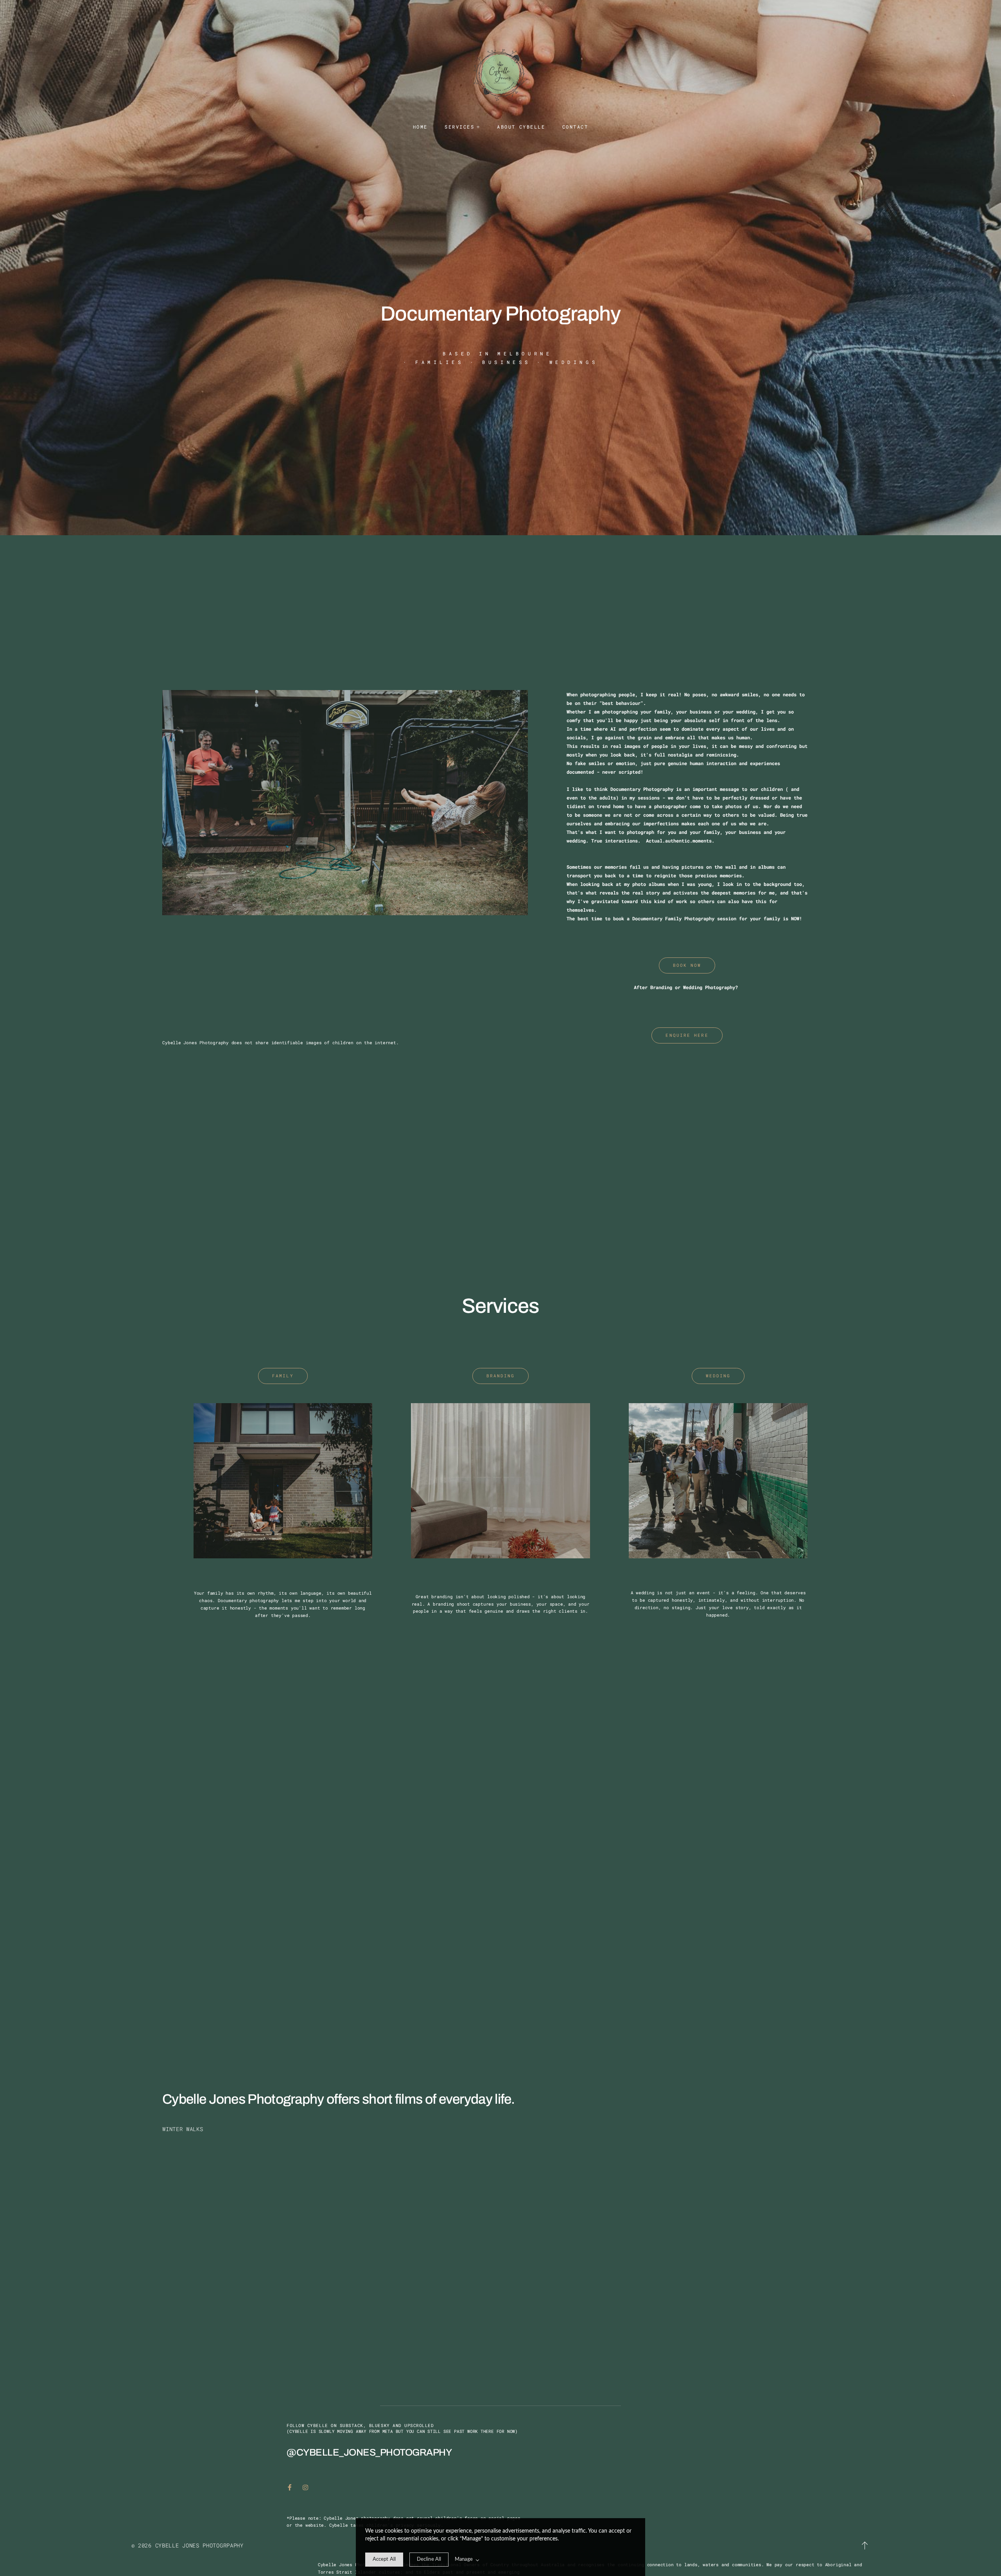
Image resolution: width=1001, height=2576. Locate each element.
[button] (865, 2546)
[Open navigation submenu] (478, 127)
